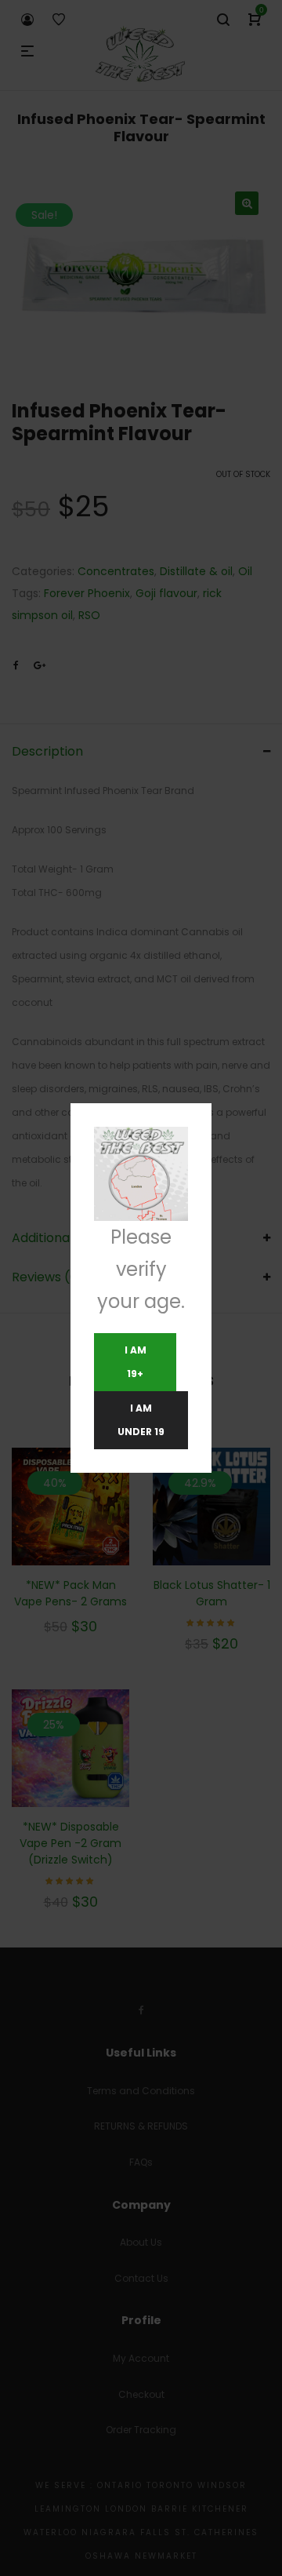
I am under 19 (141, 1420)
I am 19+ (136, 1362)
